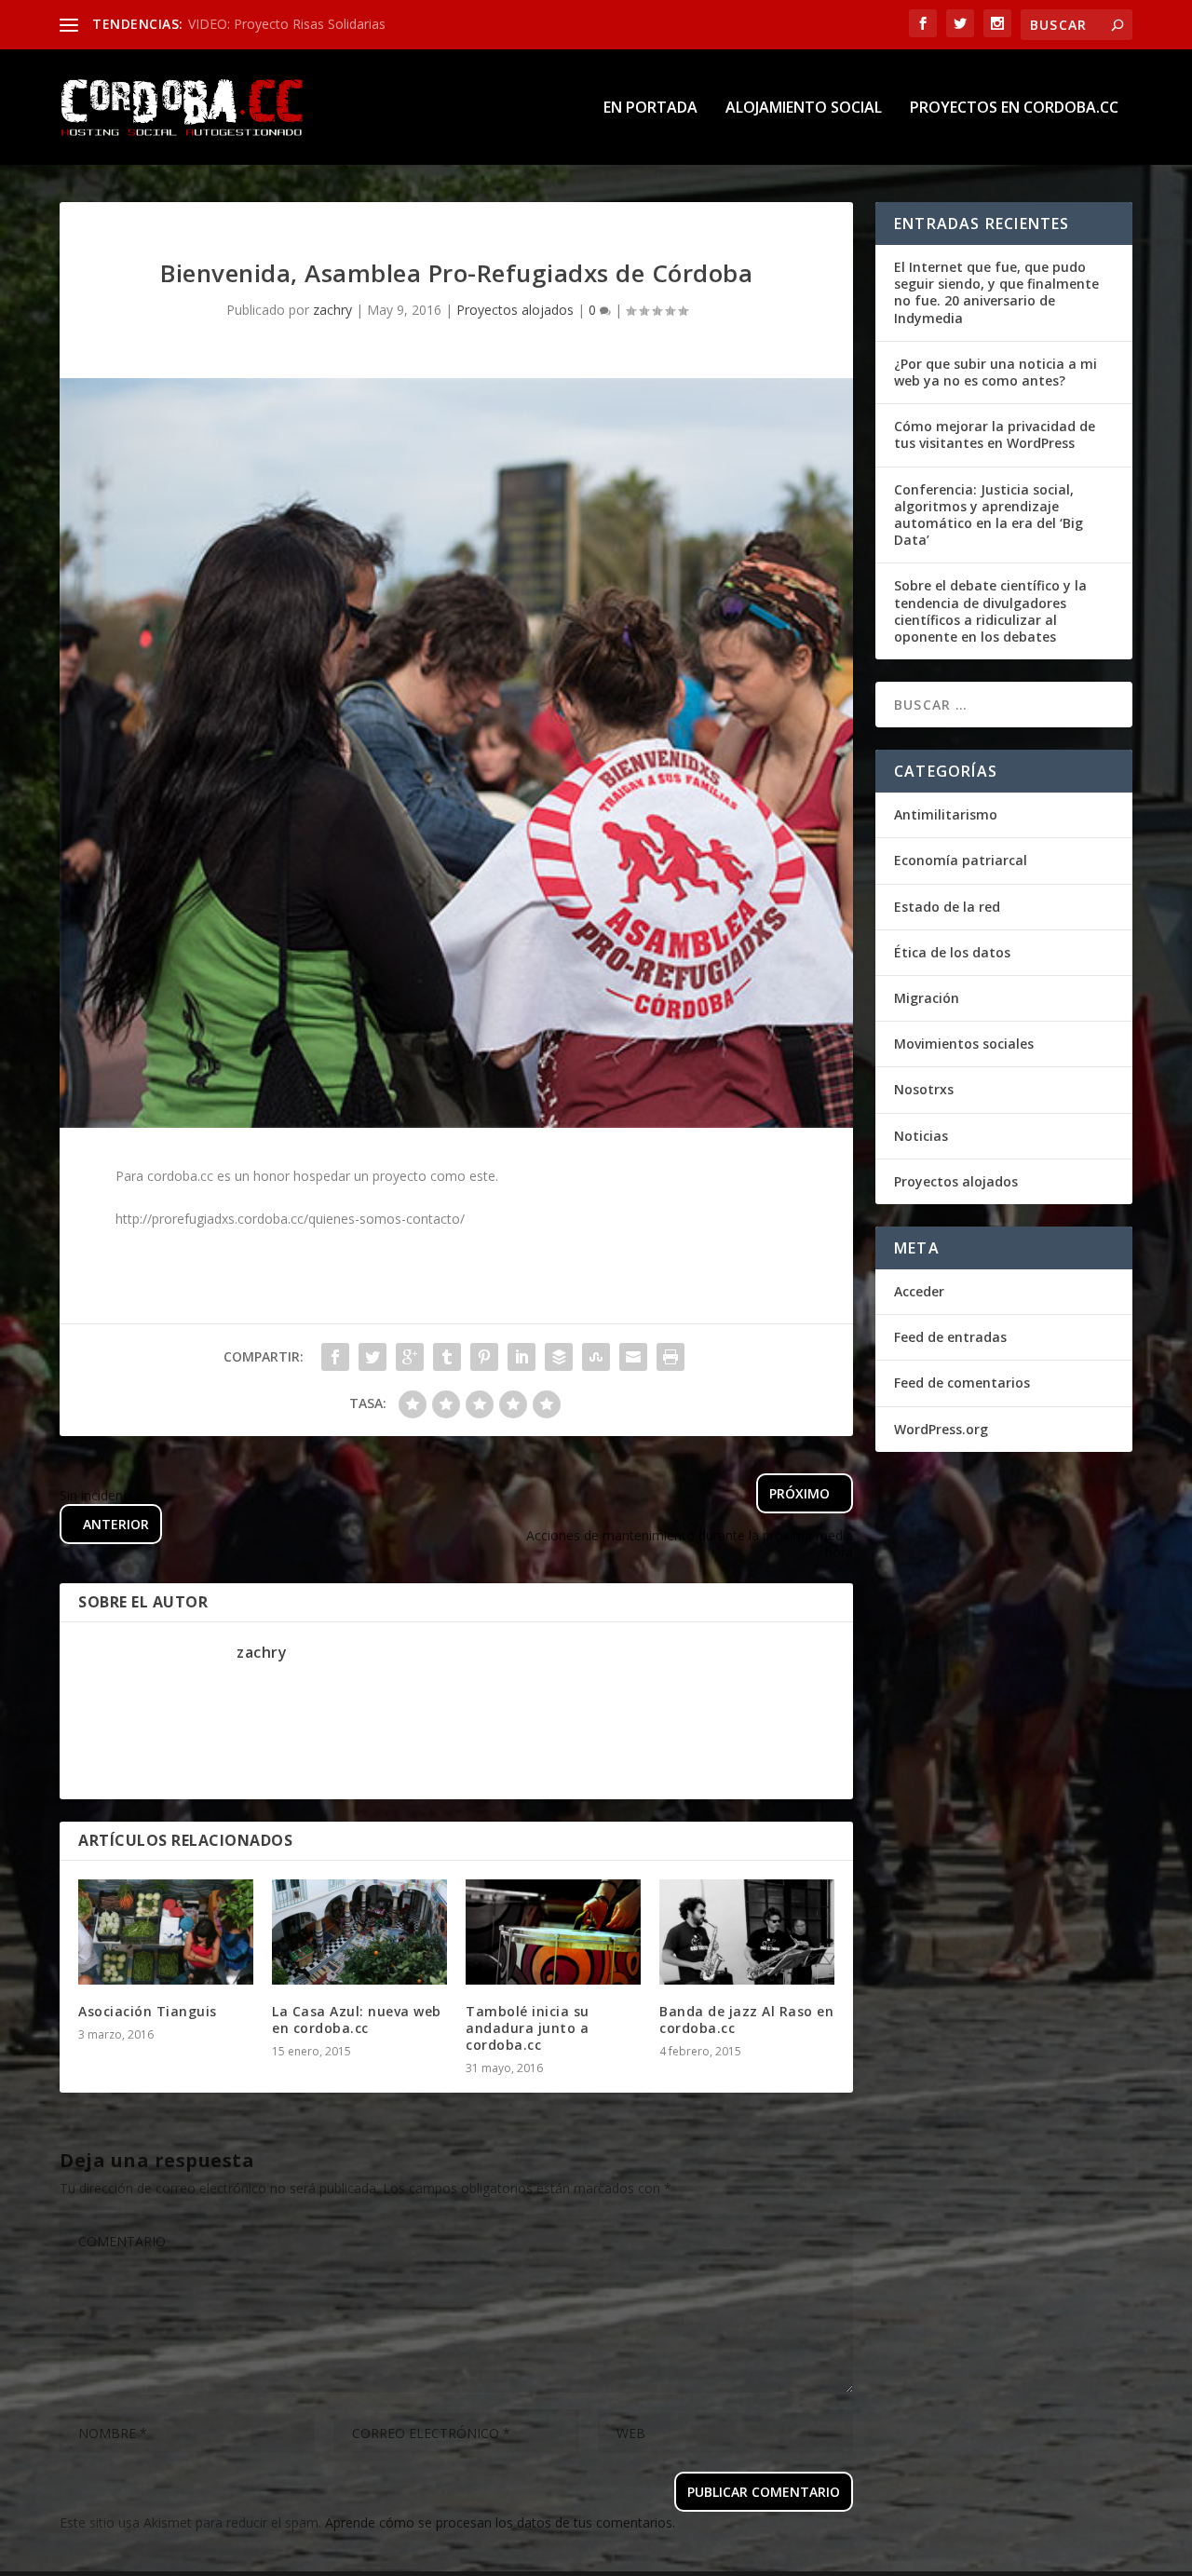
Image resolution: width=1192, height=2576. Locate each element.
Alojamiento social (804, 108)
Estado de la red (947, 907)
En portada (650, 108)
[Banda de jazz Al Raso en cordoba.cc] (747, 1932)
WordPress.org (941, 1429)
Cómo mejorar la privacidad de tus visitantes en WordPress (995, 434)
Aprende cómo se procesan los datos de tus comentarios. (500, 2522)
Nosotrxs (924, 1089)
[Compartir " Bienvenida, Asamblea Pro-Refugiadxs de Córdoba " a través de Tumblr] (447, 1357)
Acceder (919, 1291)
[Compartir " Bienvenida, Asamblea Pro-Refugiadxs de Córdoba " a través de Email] (633, 1357)
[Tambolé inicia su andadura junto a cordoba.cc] (553, 1932)
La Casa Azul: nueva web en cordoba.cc (357, 2020)
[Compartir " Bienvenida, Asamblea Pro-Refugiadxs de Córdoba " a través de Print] (670, 1357)
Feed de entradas (950, 1337)
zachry (332, 310)
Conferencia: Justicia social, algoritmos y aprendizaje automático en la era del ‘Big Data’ (989, 515)
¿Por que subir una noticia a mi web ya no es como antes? (996, 372)
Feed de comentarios (962, 1383)
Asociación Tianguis (148, 2011)
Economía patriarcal (961, 860)
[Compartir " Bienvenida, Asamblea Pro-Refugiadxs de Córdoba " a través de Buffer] (559, 1357)
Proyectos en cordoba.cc (1014, 108)
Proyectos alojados (515, 310)
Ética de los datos (952, 952)
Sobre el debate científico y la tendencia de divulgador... (354, 24)
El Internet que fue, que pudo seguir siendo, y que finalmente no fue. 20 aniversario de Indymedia (996, 292)
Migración (927, 998)
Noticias (921, 1136)
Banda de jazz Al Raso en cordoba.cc (746, 2020)
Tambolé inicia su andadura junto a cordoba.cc (528, 2028)
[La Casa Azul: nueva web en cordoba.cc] (359, 1932)
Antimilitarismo (946, 814)
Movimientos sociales (964, 1044)
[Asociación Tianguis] (166, 1932)
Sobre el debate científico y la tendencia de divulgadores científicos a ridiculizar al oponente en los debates (990, 611)
